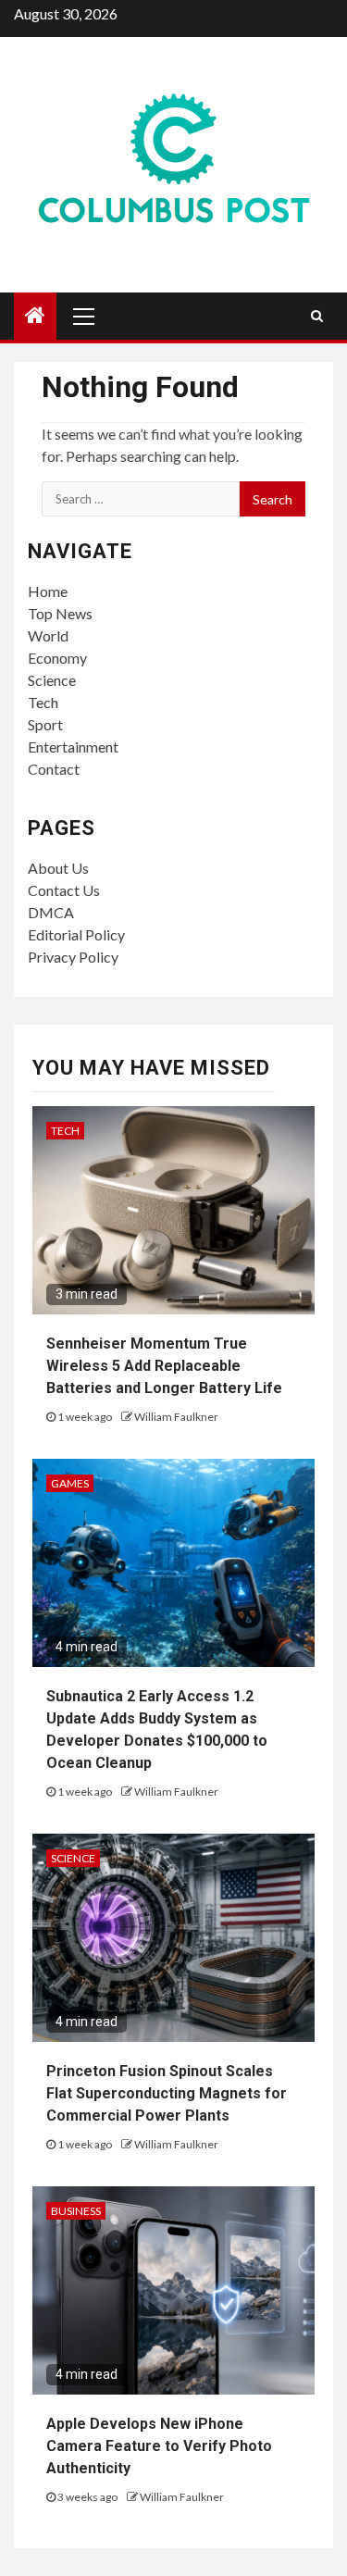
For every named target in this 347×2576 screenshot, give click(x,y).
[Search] (317, 316)
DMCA (51, 912)
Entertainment (73, 747)
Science (52, 680)
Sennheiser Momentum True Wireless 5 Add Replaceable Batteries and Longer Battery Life (164, 1366)
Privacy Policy (73, 957)
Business (76, 2211)
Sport (45, 724)
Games (70, 1483)
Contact (54, 769)
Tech (43, 702)
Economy (57, 658)
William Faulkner (176, 1417)
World (48, 635)
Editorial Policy (76, 934)
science (73, 1858)
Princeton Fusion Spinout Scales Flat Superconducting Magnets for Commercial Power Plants (167, 2093)
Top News (60, 613)
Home (48, 591)
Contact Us (64, 890)
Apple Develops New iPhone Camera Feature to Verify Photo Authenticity (159, 2446)
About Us (58, 868)
